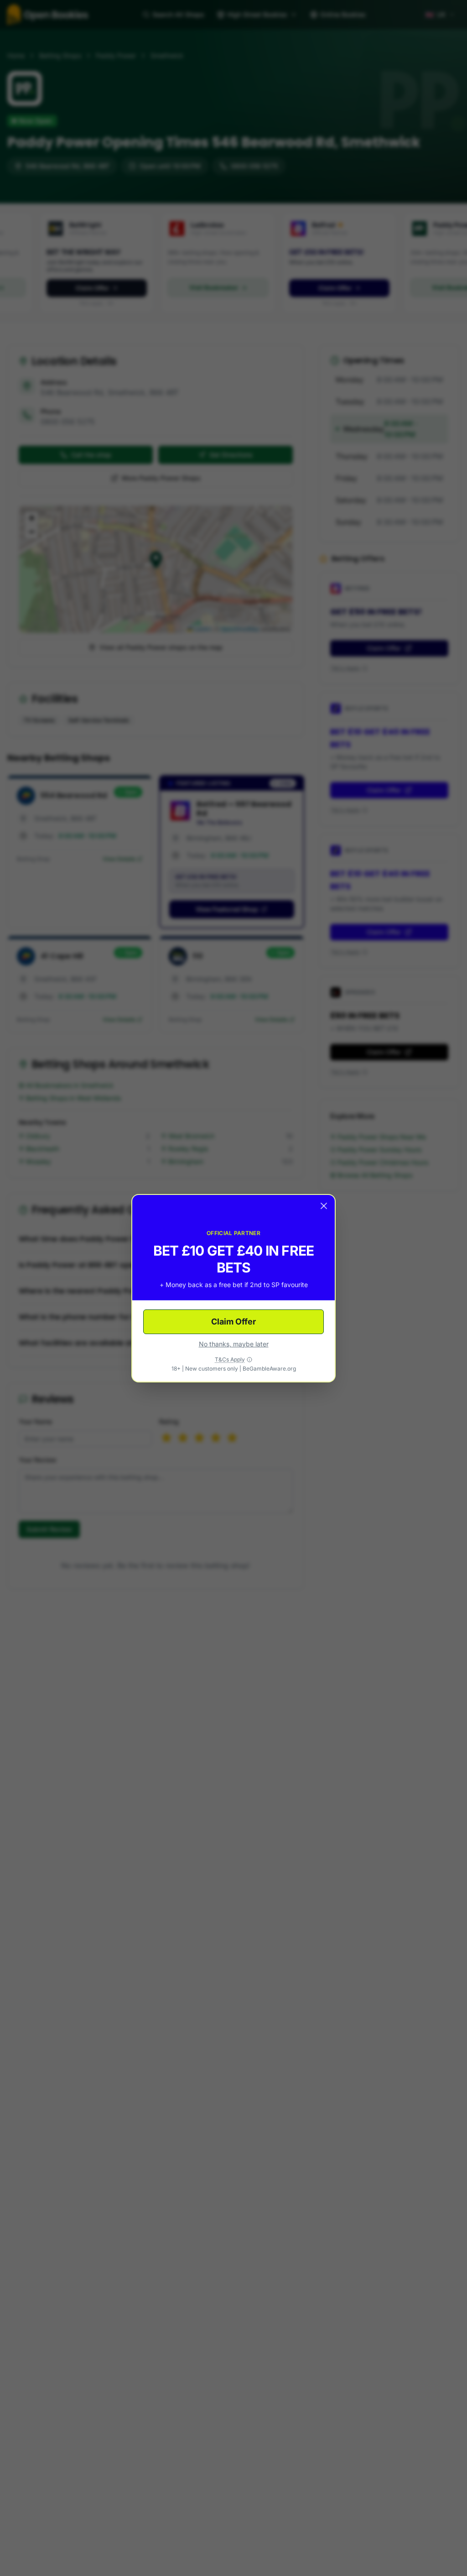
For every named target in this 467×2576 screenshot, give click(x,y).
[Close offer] (324, 1206)
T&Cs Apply (230, 1359)
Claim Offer (233, 1322)
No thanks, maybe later (234, 1344)
